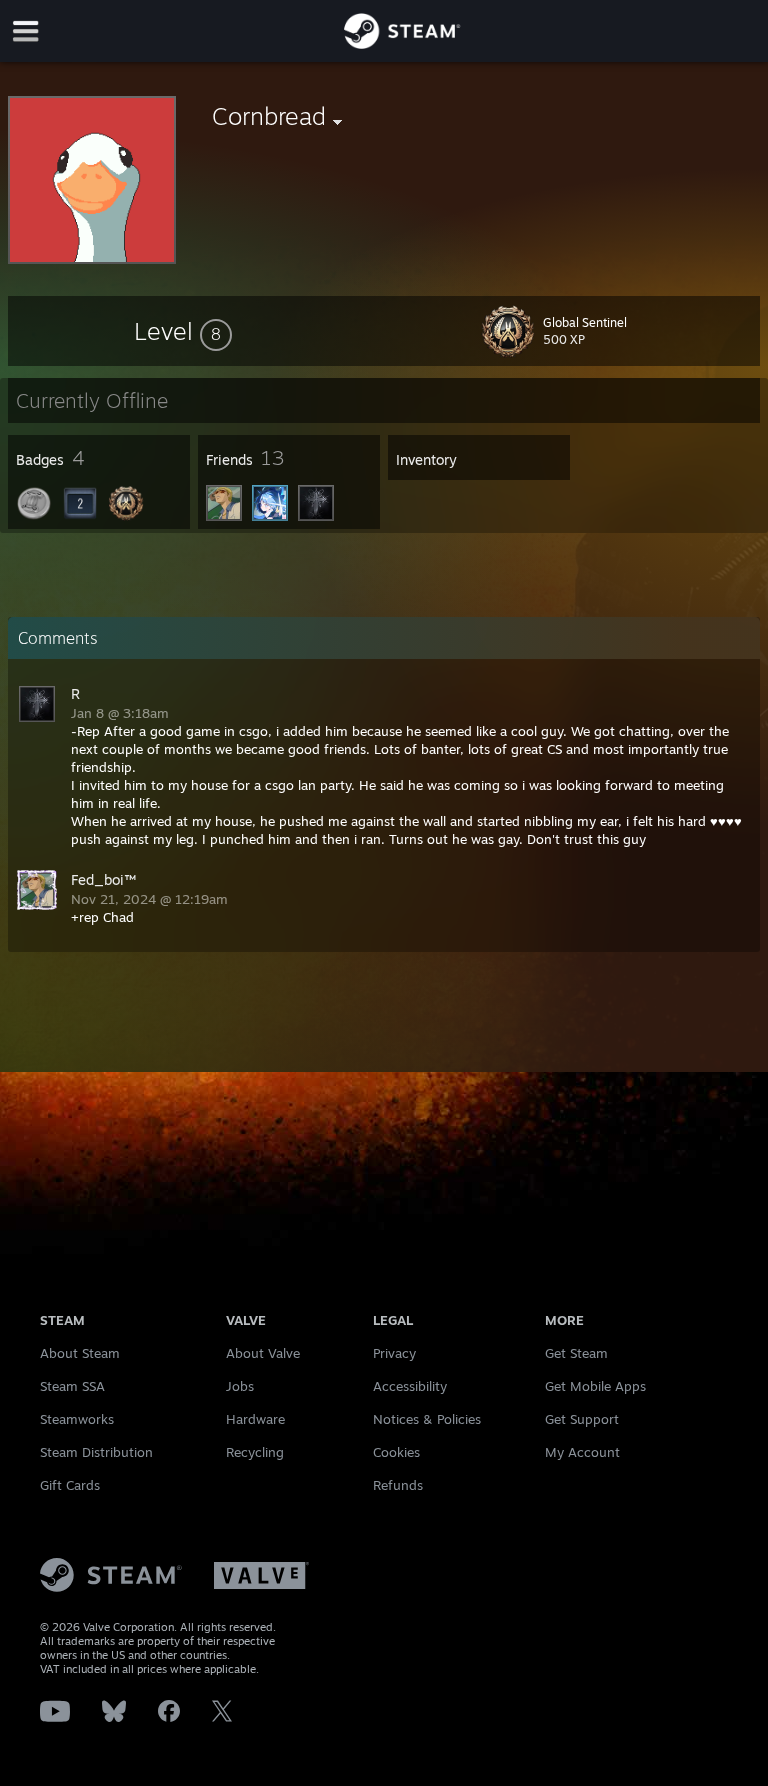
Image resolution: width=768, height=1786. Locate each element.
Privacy (394, 1353)
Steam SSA (72, 1386)
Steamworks (77, 1419)
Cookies (396, 1452)
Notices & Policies (427, 1419)
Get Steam (576, 1353)
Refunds (398, 1485)
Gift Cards (70, 1485)
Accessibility (410, 1386)
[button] (183, 331)
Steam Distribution (96, 1452)
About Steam (80, 1353)
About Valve (263, 1353)
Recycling (255, 1452)
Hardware (255, 1419)
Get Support (582, 1419)
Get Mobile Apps (595, 1386)
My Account (582, 1452)
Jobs (240, 1386)
